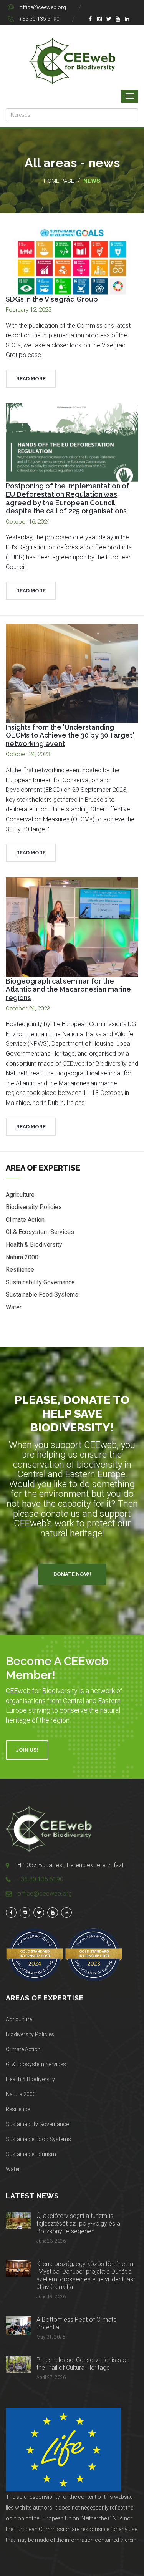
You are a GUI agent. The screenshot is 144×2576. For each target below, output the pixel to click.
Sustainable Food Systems (42, 1295)
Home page (59, 181)
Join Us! (27, 1750)
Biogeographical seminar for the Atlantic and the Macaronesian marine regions (68, 989)
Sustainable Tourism (31, 2154)
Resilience (20, 1270)
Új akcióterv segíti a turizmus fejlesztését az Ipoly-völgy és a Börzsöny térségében (78, 2224)
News (92, 181)
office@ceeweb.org (43, 7)
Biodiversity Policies (34, 1207)
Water (14, 1307)
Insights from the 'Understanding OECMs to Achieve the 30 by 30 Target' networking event (70, 735)
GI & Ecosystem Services (40, 1232)
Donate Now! (72, 1574)
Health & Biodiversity (34, 1245)
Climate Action (25, 1220)
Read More (31, 379)
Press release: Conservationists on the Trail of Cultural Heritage (83, 2364)
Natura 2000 (22, 1257)
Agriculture (20, 1195)
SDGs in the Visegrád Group (52, 299)
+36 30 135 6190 (39, 19)
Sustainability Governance (40, 1282)
